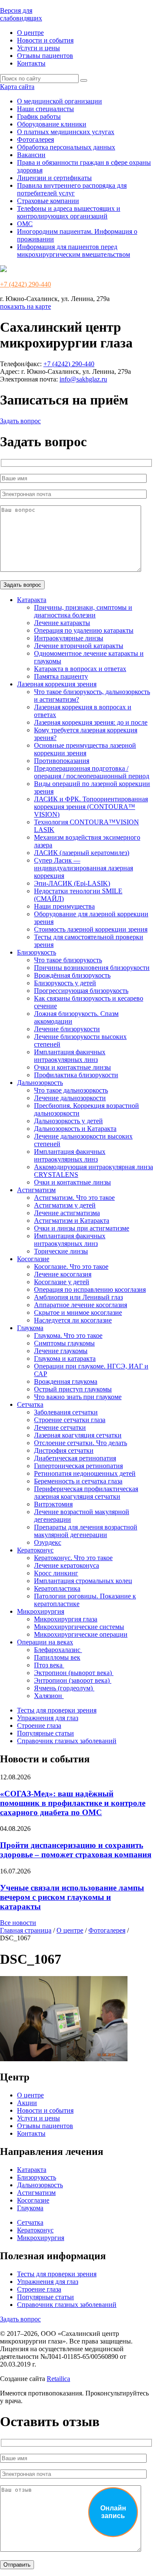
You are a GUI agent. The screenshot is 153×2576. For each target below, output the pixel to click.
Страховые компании (48, 201)
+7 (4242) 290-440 (25, 284)
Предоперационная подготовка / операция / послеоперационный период (92, 772)
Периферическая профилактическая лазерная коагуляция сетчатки (86, 1493)
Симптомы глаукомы (64, 1343)
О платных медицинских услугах (66, 132)
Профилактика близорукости (76, 1075)
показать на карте (25, 306)
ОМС (25, 224)
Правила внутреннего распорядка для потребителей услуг (72, 189)
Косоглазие (33, 1259)
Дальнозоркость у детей (68, 1121)
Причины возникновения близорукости (92, 968)
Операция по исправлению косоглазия (90, 1289)
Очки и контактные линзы (72, 1067)
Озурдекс (48, 1542)
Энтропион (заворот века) (73, 1680)
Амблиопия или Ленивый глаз (78, 1297)
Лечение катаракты (62, 623)
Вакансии (31, 155)
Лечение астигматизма (67, 1213)
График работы (39, 116)
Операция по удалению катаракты (84, 630)
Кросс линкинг (56, 1573)
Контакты (31, 63)
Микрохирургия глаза (66, 1619)
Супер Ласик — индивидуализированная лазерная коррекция (84, 868)
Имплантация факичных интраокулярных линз (70, 1056)
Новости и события (45, 40)
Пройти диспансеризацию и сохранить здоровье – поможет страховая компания (76, 1850)
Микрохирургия (41, 1611)
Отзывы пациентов (45, 56)
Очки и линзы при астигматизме (82, 1228)
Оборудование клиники (52, 124)
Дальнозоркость (40, 1083)
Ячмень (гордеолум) (64, 1688)
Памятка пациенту (61, 676)
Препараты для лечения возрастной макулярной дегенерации (86, 1531)
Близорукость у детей (65, 983)
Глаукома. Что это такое (68, 1335)
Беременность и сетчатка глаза (78, 1481)
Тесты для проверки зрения (57, 1710)
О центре (30, 33)
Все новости (18, 1923)
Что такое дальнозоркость (71, 1090)
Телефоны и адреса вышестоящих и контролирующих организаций (69, 212)
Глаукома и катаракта (65, 1358)
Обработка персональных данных (66, 147)
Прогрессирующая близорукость (81, 991)
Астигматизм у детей (65, 1205)
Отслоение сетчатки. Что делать (81, 1443)
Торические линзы (61, 1251)
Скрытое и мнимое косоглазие (78, 1312)
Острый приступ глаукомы (73, 1389)
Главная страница (26, 1930)
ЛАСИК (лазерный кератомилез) (82, 853)
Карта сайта (17, 87)
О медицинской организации (59, 101)
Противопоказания (62, 761)
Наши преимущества (64, 906)
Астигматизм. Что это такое (74, 1198)
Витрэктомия (53, 1504)
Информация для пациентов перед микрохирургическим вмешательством (74, 251)
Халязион (49, 1696)
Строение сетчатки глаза (70, 1420)
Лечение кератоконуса (67, 1565)
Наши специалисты (45, 109)
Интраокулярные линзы (69, 638)
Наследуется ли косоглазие (73, 1320)
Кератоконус (35, 1550)
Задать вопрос (20, 421)
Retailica (58, 2379)
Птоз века (49, 1665)
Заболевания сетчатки (66, 1412)
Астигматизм (36, 1190)
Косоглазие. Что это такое (71, 1266)
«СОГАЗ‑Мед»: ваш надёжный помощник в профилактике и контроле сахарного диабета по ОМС (73, 1803)
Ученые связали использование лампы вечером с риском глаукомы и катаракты (72, 1897)
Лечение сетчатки (60, 1427)
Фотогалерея (35, 139)
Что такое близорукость (68, 960)
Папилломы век (57, 1657)
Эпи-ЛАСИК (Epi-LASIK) (72, 883)
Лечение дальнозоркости (70, 1098)
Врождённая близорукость (72, 975)
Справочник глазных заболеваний (67, 1741)
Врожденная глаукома (66, 1381)
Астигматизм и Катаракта (72, 1221)
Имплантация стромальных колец (83, 1581)
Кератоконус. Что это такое (73, 1558)
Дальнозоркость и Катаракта (75, 1129)
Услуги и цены (38, 48)
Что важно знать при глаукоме (78, 1397)
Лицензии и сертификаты (54, 178)
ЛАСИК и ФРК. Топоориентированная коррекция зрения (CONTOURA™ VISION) (91, 807)
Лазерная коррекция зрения (57, 684)
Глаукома (30, 1328)
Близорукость (37, 952)
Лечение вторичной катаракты (79, 646)
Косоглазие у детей (62, 1282)
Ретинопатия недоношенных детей (85, 1473)
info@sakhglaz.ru (83, 379)
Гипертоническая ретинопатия (78, 1466)
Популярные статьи (45, 1733)
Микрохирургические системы (79, 1627)
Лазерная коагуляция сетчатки (78, 1435)
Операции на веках (45, 1642)
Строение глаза (39, 1725)
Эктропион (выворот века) (74, 1673)
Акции (27, 2103)
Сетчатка (30, 1404)
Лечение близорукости (67, 1029)
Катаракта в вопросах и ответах (80, 669)
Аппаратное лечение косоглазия (81, 1305)
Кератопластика (57, 1588)
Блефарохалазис (58, 1650)
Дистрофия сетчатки (64, 1450)
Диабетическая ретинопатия (75, 1458)
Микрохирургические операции (81, 1634)
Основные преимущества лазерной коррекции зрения (85, 749)
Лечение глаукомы (61, 1351)
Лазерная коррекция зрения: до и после (91, 722)
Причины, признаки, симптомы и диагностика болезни (83, 611)
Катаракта (32, 600)
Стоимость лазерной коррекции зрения (91, 929)
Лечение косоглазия (63, 1274)
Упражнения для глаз (48, 1718)
